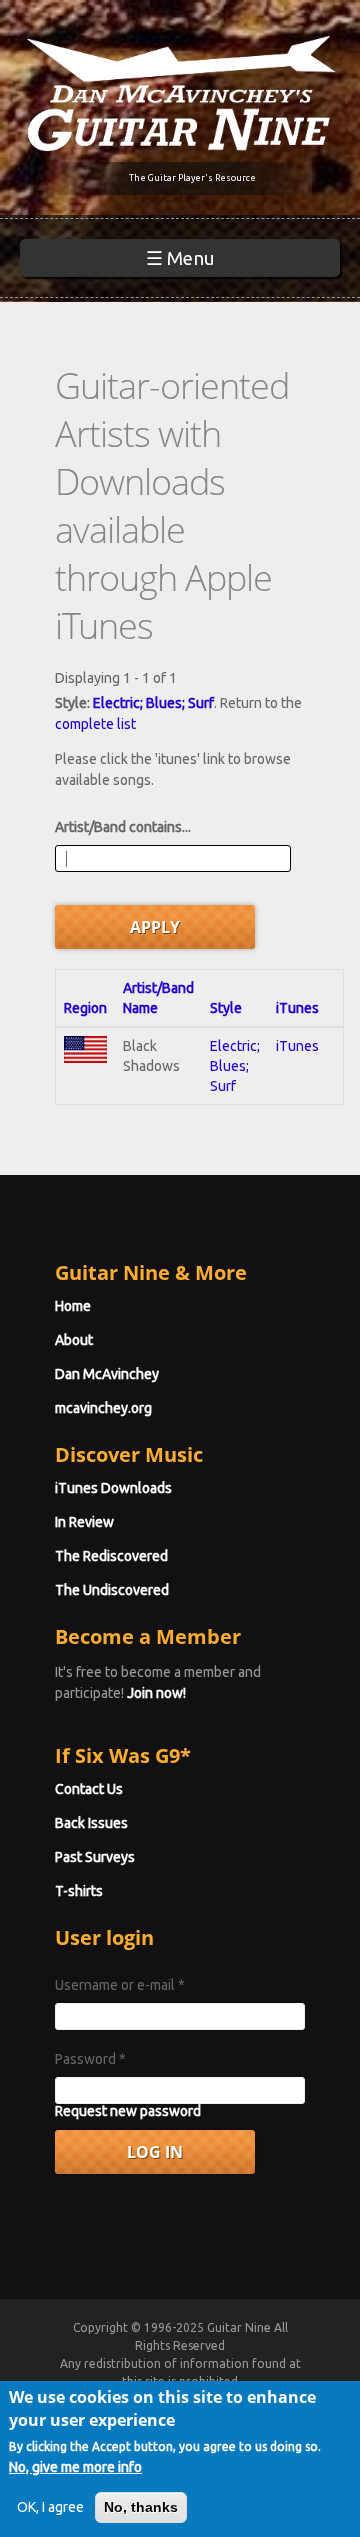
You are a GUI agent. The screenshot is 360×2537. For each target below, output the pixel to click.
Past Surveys (95, 1857)
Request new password (128, 2111)
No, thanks (141, 2507)
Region (85, 1008)
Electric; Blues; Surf (153, 703)
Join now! (156, 1693)
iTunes (297, 1008)
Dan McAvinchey (107, 1374)
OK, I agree (50, 2507)
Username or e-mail (120, 1985)
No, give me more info (75, 2467)
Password (90, 2059)
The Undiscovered (112, 1590)
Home (73, 1306)
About (74, 1340)
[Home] (180, 92)
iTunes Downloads (113, 1488)
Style (226, 1008)
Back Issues (91, 1823)
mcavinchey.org (103, 1408)
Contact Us (89, 1789)
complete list (95, 724)
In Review (84, 1522)
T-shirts (79, 1891)
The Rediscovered (111, 1556)
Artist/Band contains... (123, 827)
